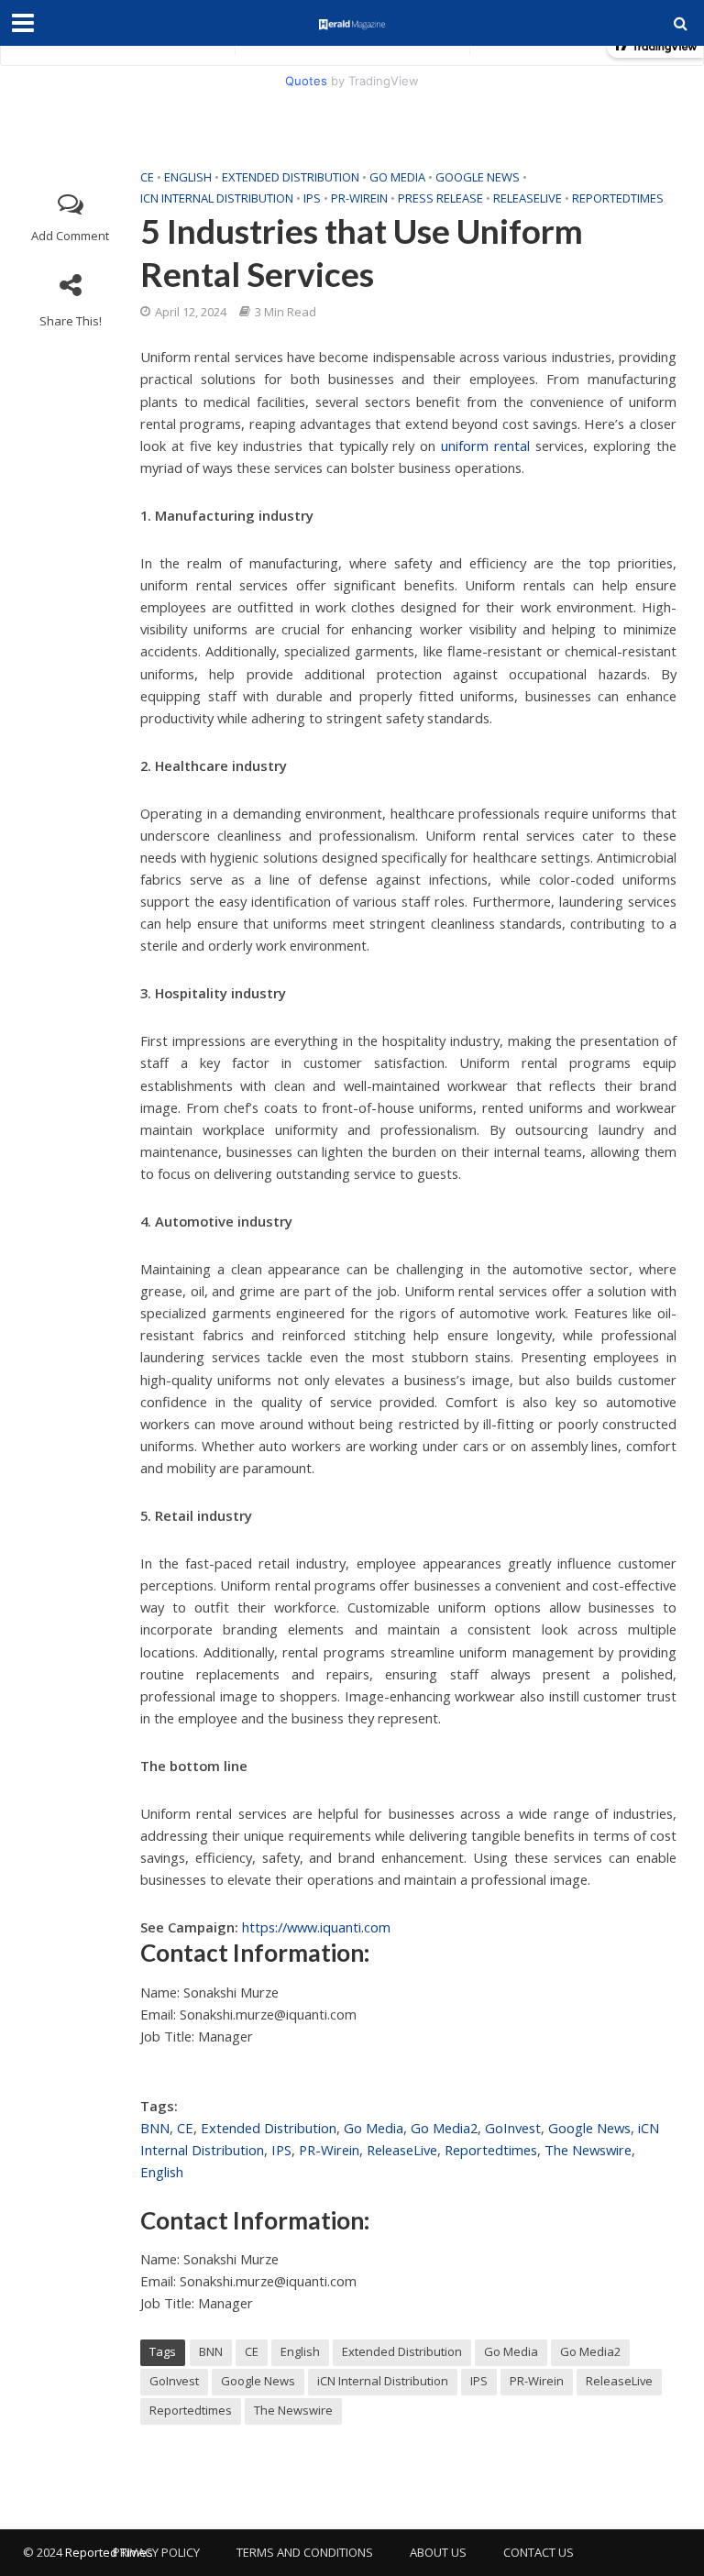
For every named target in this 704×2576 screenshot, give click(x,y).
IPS (312, 198)
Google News (478, 177)
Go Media (397, 177)
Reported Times (110, 2552)
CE (147, 177)
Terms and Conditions (305, 2552)
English (188, 177)
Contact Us (539, 2552)
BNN (155, 2128)
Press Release (440, 198)
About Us (438, 2552)
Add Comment (70, 236)
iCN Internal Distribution (217, 198)
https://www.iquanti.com (316, 1927)
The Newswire (588, 2150)
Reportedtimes (618, 198)
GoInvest (513, 2128)
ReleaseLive (528, 198)
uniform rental (485, 446)
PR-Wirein (359, 198)
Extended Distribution (291, 177)
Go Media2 (444, 2128)
